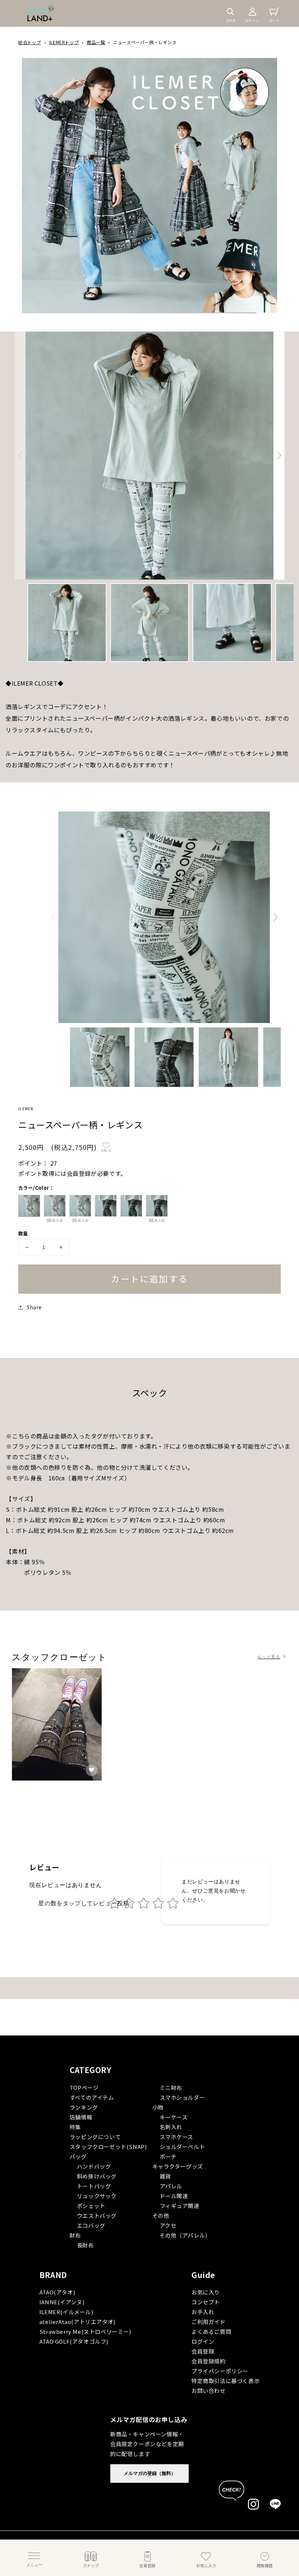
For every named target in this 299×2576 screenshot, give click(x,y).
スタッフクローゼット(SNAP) (108, 2147)
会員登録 (203, 2351)
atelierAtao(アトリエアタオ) (77, 2322)
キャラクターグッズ (178, 2166)
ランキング (84, 2107)
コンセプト (206, 2302)
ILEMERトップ (64, 42)
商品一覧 (96, 42)
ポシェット (91, 2206)
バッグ (78, 2156)
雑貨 (165, 2176)
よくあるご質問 (211, 2331)
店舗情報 (81, 2117)
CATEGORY (91, 2070)
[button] (230, 12)
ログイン (203, 2341)
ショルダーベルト (182, 2147)
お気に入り (206, 2292)
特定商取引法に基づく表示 (226, 2381)
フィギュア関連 (180, 2206)
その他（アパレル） (185, 2235)
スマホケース (177, 2137)
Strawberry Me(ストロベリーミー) (85, 2331)
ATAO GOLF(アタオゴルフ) (74, 2341)
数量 (23, 1233)
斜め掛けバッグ (97, 2176)
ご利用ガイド (209, 2322)
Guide (203, 2275)
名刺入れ (171, 2127)
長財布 (86, 2245)
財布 (75, 2235)
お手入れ (203, 2312)
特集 (75, 2127)
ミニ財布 (171, 2087)
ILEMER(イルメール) (66, 2312)
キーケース (174, 2117)
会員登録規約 (209, 2361)
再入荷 (55, 1221)
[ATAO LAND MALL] (40, 13)
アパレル (171, 2186)
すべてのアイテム (92, 2097)
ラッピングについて (95, 2137)
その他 (161, 2215)
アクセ (168, 2225)
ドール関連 (174, 2196)
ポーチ (168, 2156)
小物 (158, 2107)
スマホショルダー (182, 2097)
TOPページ (84, 2087)
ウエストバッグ (97, 2215)
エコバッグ (91, 2225)
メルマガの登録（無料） (150, 2473)
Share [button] (34, 1307)
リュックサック (97, 2196)
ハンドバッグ (94, 2166)
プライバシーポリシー (220, 2371)
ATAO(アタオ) (57, 2292)
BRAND (53, 2275)
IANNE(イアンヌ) (62, 2302)
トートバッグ (94, 2186)
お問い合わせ (209, 2391)
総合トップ (30, 42)
